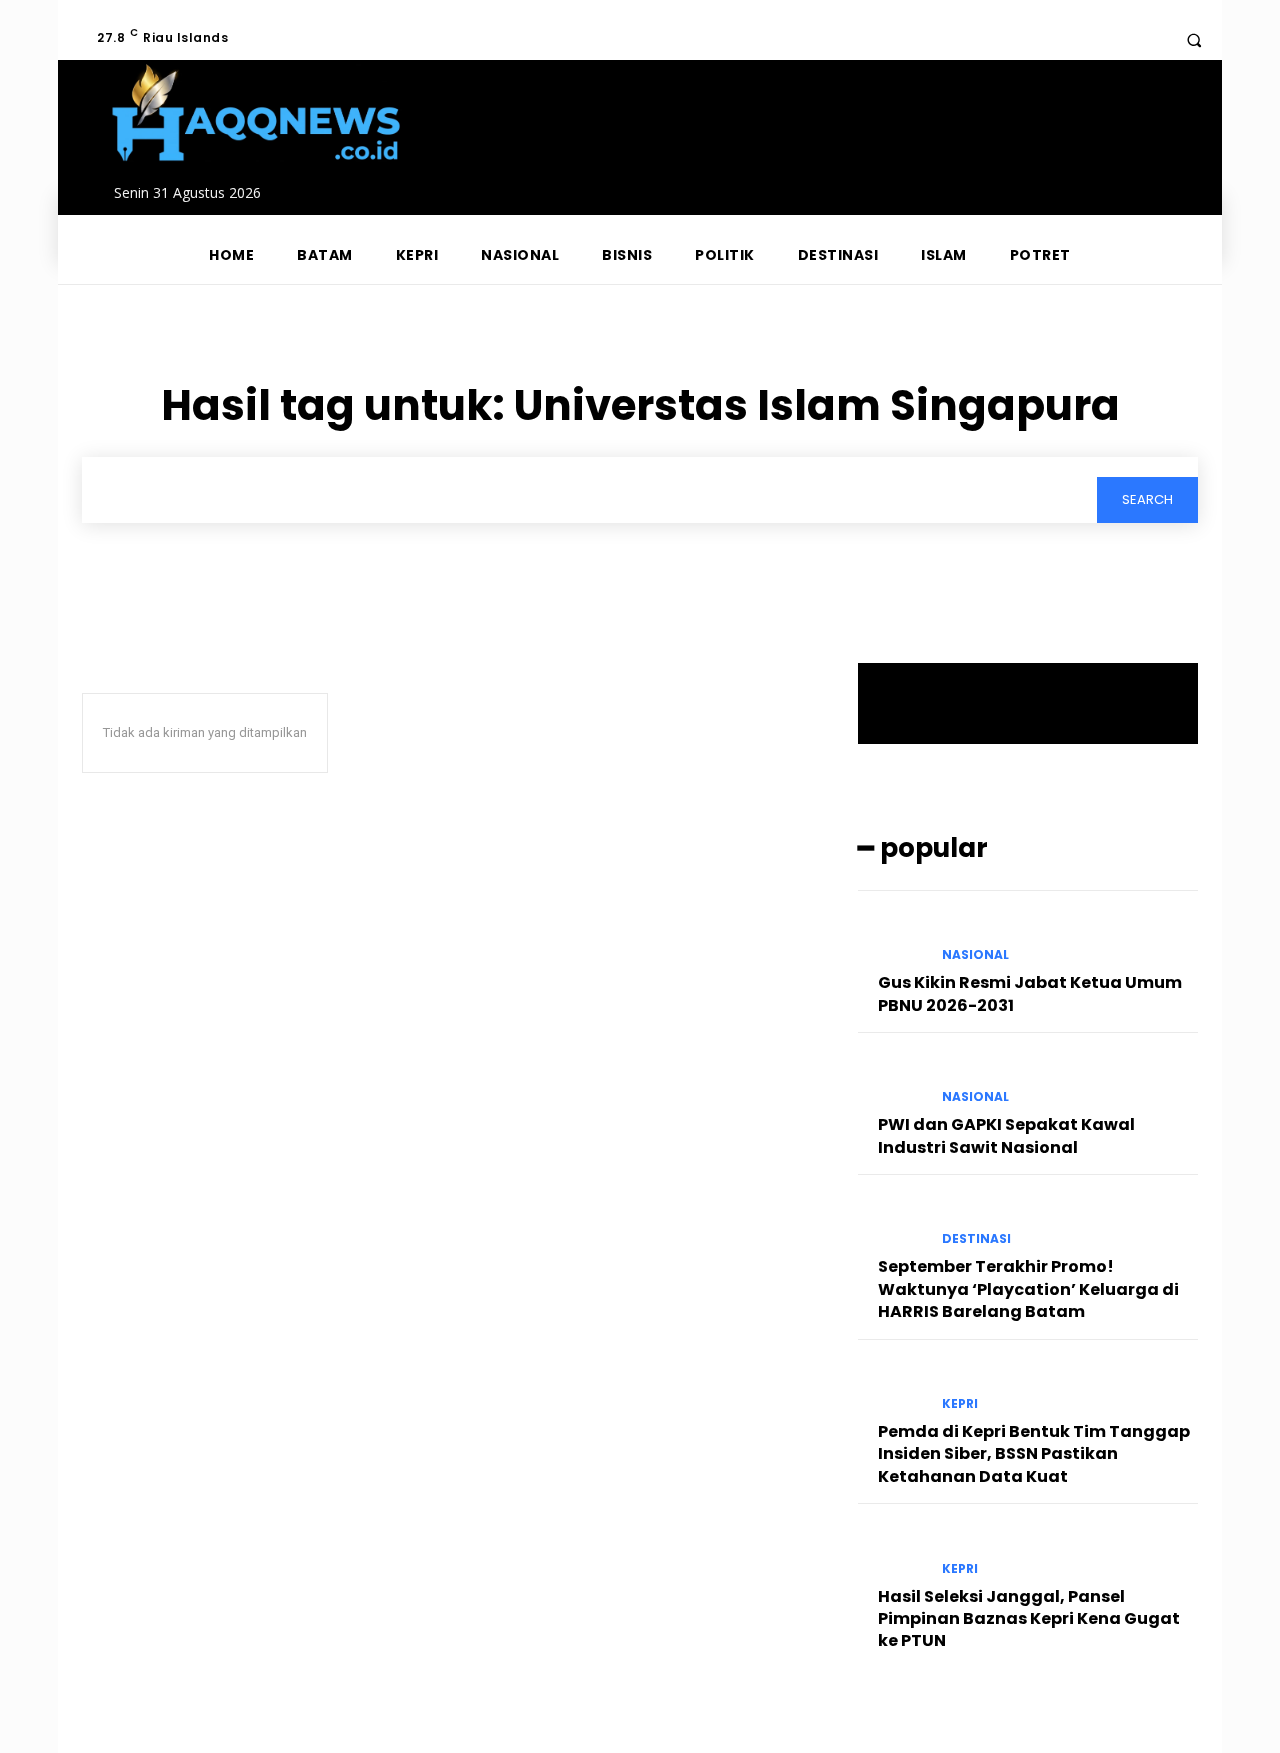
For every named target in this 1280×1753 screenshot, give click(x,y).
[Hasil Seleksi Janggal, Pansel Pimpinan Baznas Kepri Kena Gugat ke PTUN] (892, 1551)
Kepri (960, 1404)
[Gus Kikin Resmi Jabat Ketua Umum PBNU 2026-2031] (892, 938)
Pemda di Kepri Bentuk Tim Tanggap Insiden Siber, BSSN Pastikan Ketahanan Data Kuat (1034, 1454)
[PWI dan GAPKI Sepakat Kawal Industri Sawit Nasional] (892, 1080)
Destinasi (976, 1239)
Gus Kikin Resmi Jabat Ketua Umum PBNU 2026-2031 (1030, 993)
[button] (1194, 40)
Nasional (975, 955)
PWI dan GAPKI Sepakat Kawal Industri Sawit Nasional (1006, 1135)
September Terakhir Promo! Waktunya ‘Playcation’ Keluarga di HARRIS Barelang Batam (1028, 1289)
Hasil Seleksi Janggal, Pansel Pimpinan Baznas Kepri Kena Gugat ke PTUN (1029, 1619)
